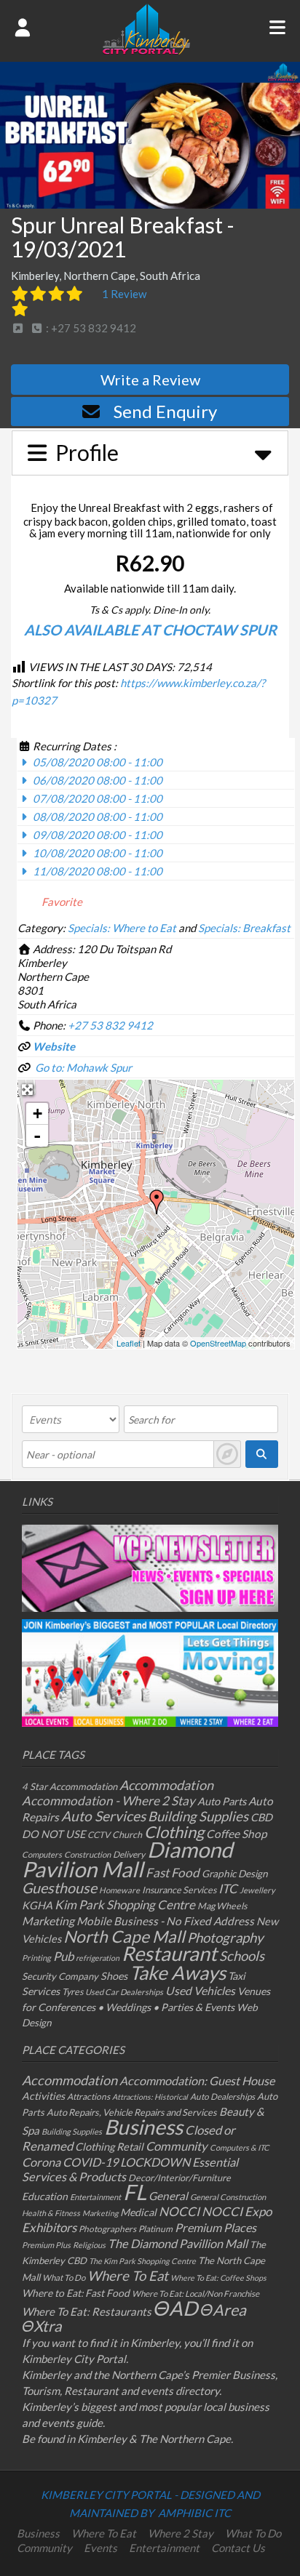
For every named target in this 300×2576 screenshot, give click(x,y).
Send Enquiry (165, 411)
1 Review (124, 294)
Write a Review (150, 380)
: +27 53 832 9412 (90, 328)
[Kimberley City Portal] (146, 50)
